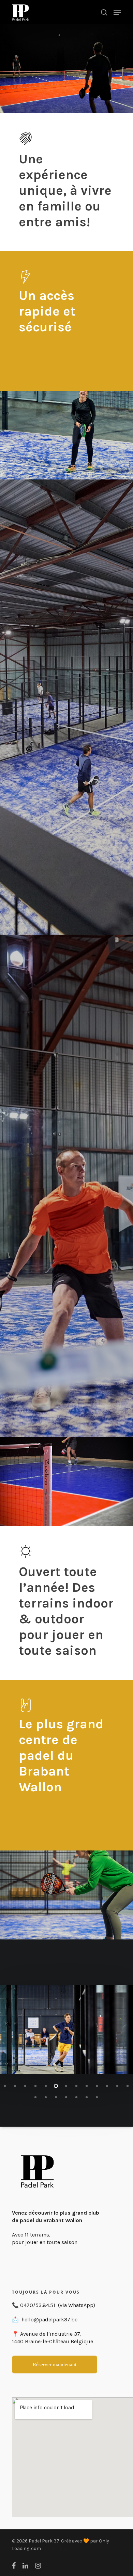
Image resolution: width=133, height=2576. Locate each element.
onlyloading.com (60, 2548)
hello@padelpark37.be (49, 2319)
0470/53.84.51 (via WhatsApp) (58, 2305)
